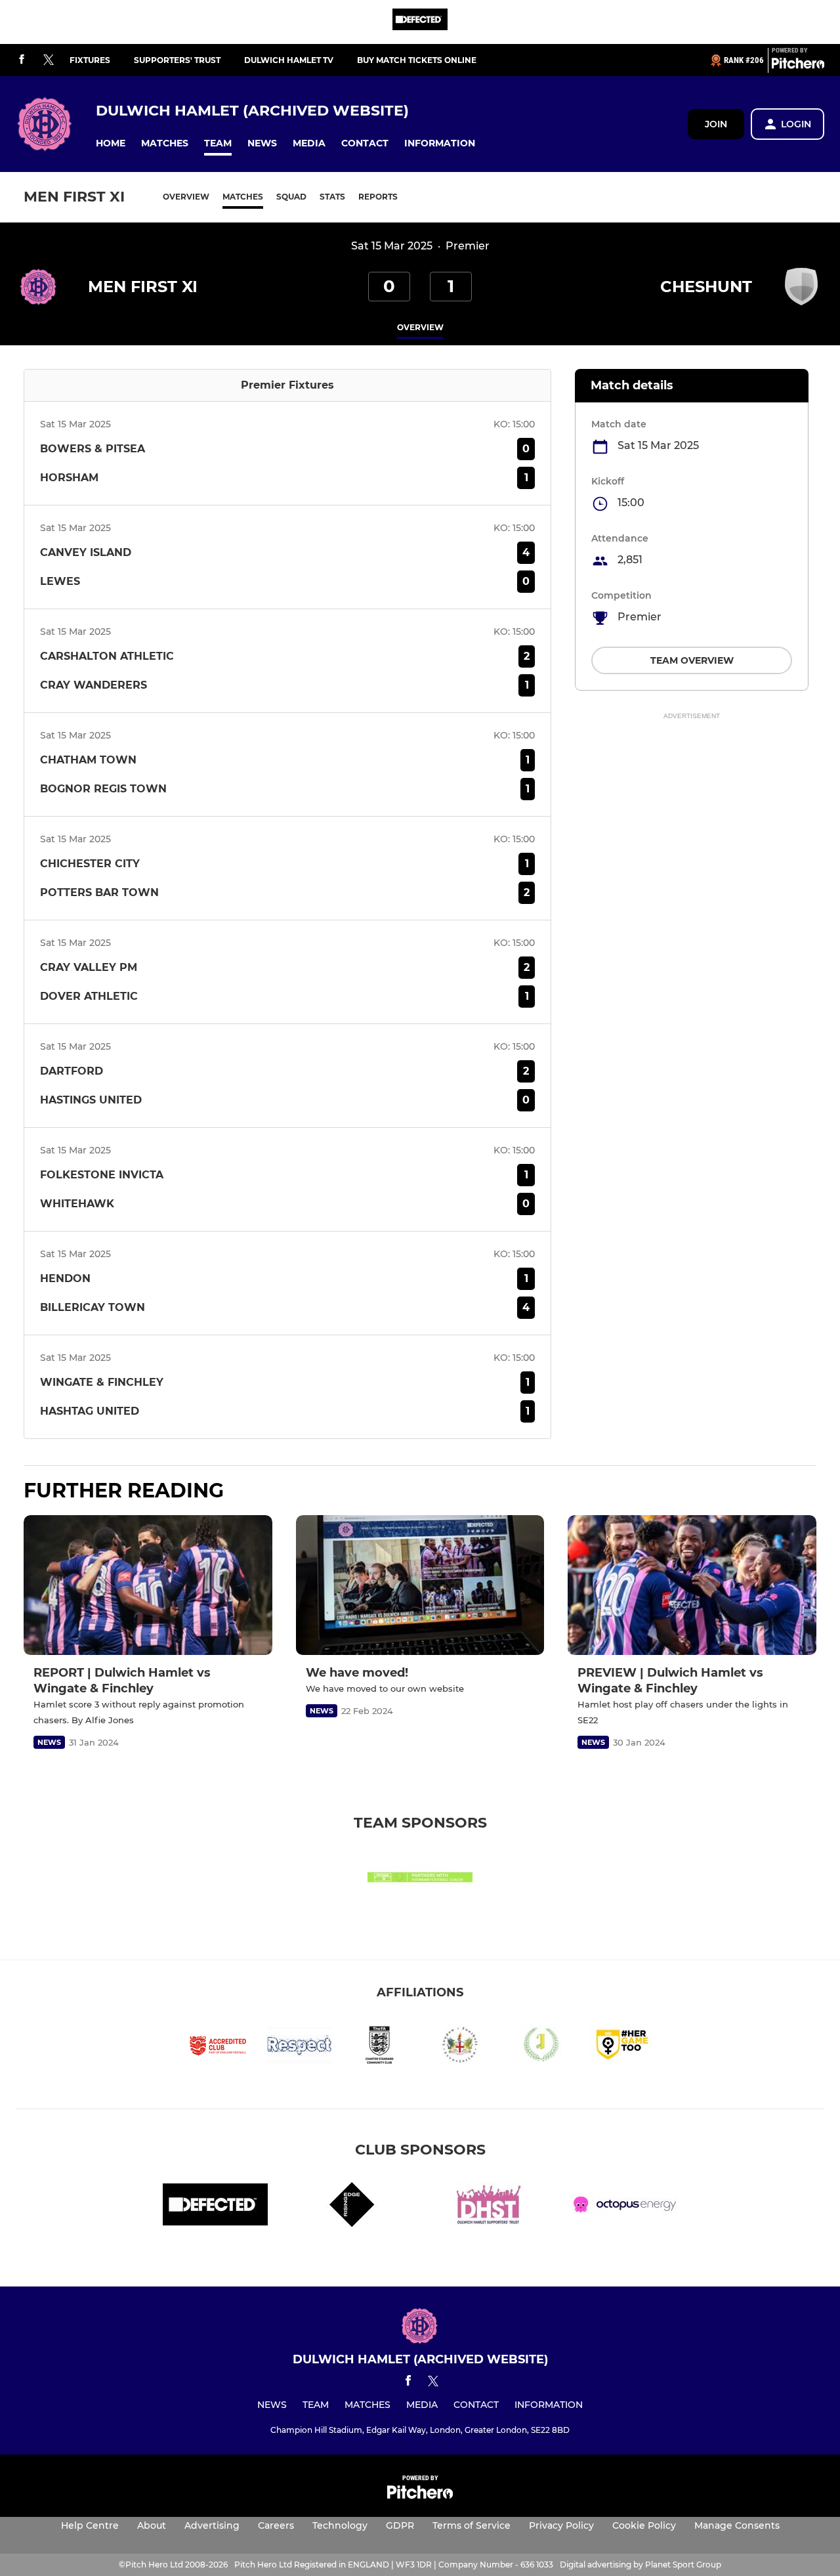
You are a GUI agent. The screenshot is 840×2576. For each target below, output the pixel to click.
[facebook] (22, 60)
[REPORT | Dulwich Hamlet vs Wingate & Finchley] (148, 1585)
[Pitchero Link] (798, 66)
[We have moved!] (420, 1585)
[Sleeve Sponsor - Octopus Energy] (625, 2207)
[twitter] (49, 60)
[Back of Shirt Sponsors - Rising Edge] (352, 2207)
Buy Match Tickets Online (417, 60)
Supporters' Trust (177, 60)
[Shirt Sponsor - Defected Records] (420, 22)
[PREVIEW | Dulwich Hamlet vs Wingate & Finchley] (692, 1585)
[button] (111, 143)
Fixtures (90, 60)
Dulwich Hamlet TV (289, 60)
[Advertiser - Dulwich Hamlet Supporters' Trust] (488, 2207)
